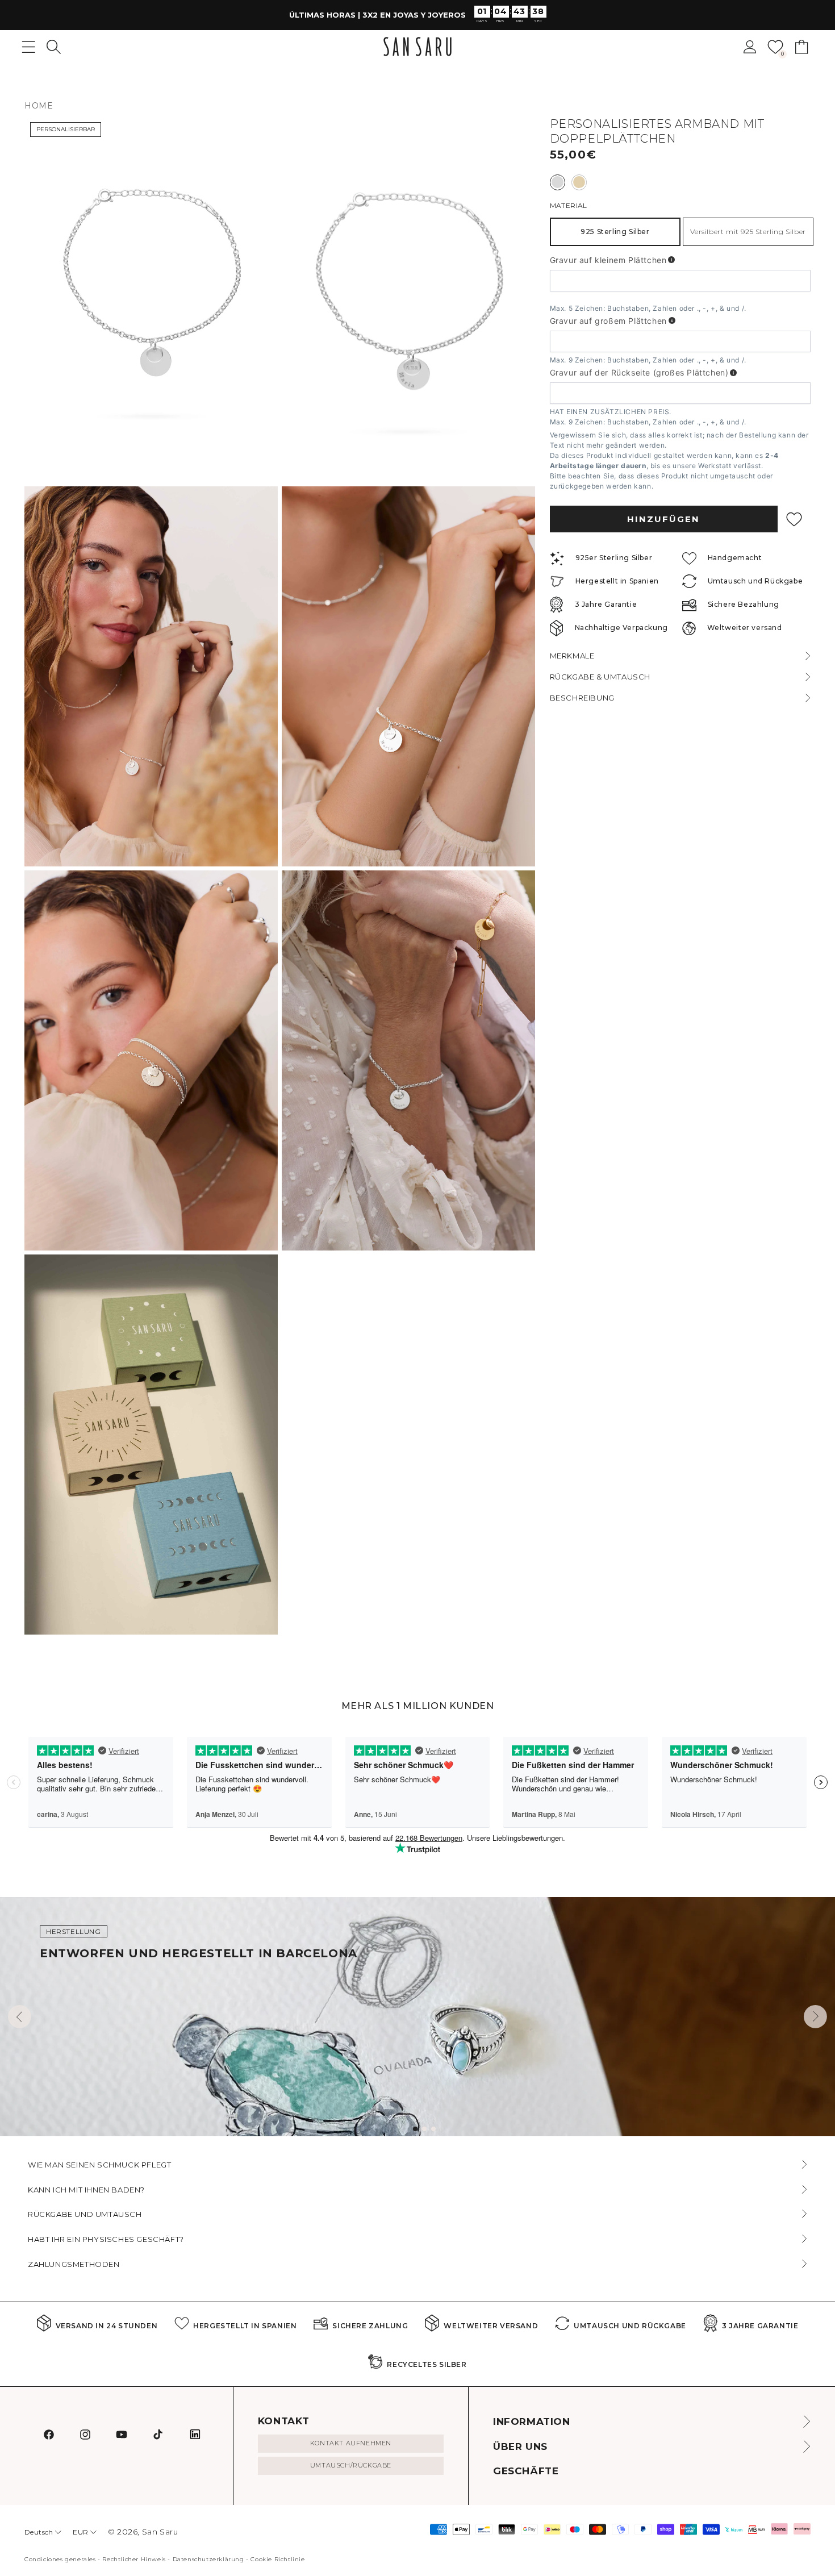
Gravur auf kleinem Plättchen (608, 260)
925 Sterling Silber (615, 232)
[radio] (558, 182)
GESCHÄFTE (526, 2471)
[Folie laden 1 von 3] (415, 2129)
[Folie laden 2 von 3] (424, 2129)
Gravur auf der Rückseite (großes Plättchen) (639, 373)
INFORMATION (532, 2421)
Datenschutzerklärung (208, 2559)
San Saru (160, 2532)
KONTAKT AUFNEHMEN (351, 2443)
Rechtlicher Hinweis (134, 2559)
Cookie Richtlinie (277, 2559)
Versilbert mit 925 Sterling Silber (748, 232)
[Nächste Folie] (815, 2017)
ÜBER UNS (520, 2446)
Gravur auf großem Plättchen (608, 321)
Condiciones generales (60, 2559)
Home (39, 106)
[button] (54, 47)
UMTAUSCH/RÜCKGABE (351, 2465)
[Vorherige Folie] (20, 2017)
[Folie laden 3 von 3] (433, 2129)
